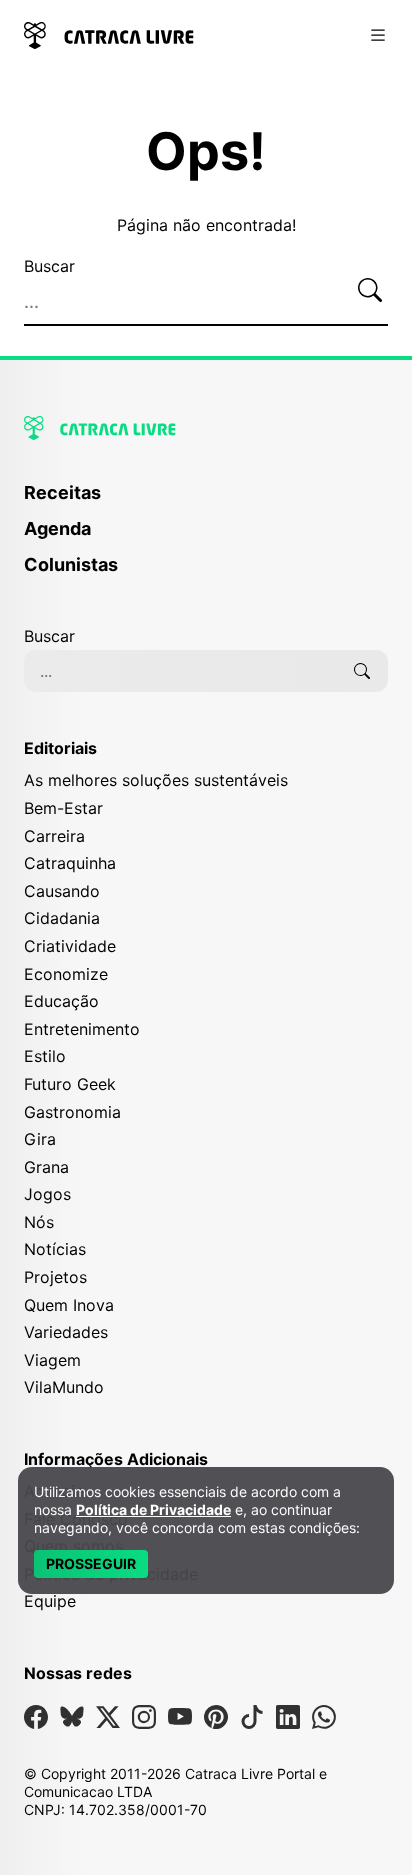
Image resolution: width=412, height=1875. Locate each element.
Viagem (52, 1360)
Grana (46, 1167)
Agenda (57, 528)
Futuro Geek (70, 1084)
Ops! (206, 152)
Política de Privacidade (153, 1509)
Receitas (62, 492)
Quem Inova (69, 1305)
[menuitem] (206, 502)
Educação (61, 1001)
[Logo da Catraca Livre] (109, 33)
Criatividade (70, 946)
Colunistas (71, 564)
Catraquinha (70, 863)
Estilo (45, 1056)
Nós (39, 1222)
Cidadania (62, 918)
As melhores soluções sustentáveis (156, 780)
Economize (66, 974)
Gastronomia (72, 1112)
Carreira (54, 836)
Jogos (47, 1194)
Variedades (66, 1332)
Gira (40, 1139)
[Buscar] (370, 290)
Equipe (50, 1601)
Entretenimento (82, 1029)
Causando (62, 891)
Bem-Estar (63, 808)
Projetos (55, 1277)
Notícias (55, 1249)
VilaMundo (64, 1387)
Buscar (49, 266)
